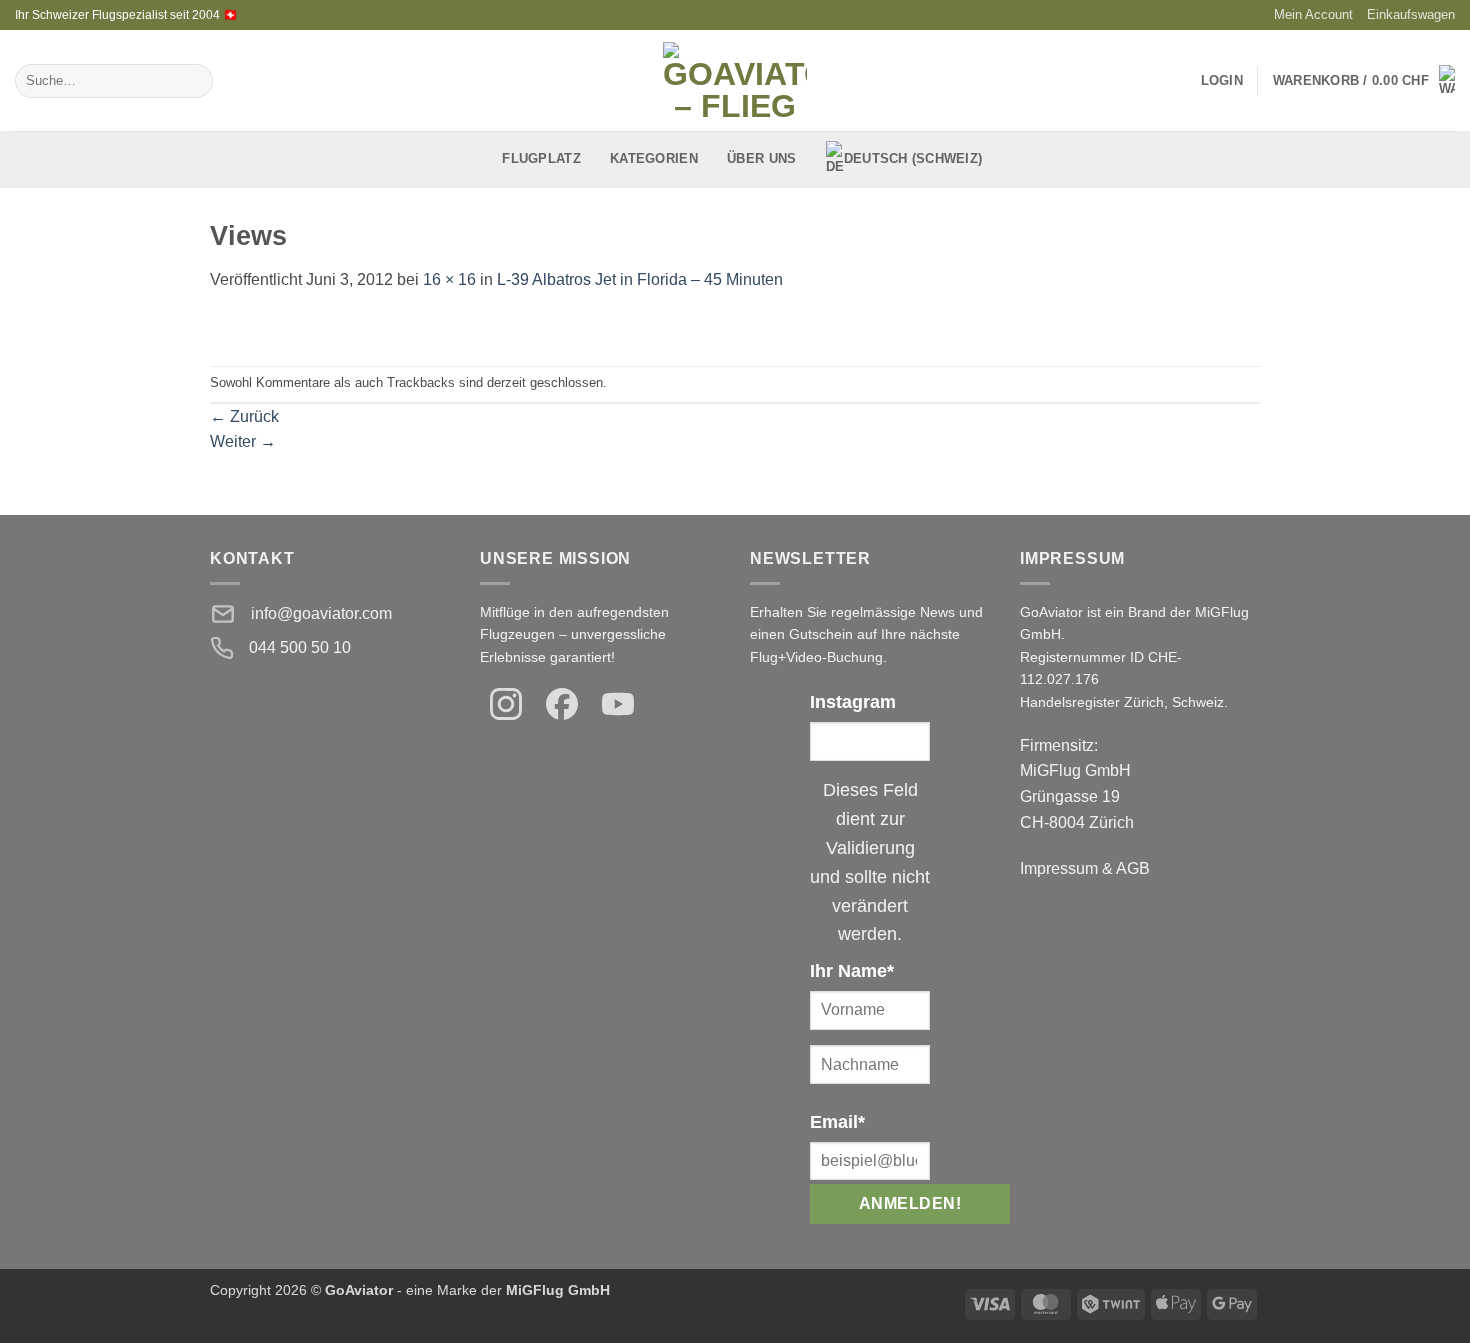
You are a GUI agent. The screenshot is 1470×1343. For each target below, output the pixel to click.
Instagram (853, 702)
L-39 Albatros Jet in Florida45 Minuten (640, 279)
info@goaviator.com (321, 613)
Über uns (761, 158)
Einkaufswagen (1411, 14)
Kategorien (654, 158)
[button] (1364, 81)
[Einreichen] (193, 81)
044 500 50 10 (300, 647)
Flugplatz (541, 158)
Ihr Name (852, 971)
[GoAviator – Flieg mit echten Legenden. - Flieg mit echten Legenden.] (735, 80)
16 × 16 (449, 279)
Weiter (243, 441)
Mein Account (1313, 14)
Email (837, 1122)
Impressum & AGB (1085, 868)
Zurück (244, 416)
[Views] (218, 328)
